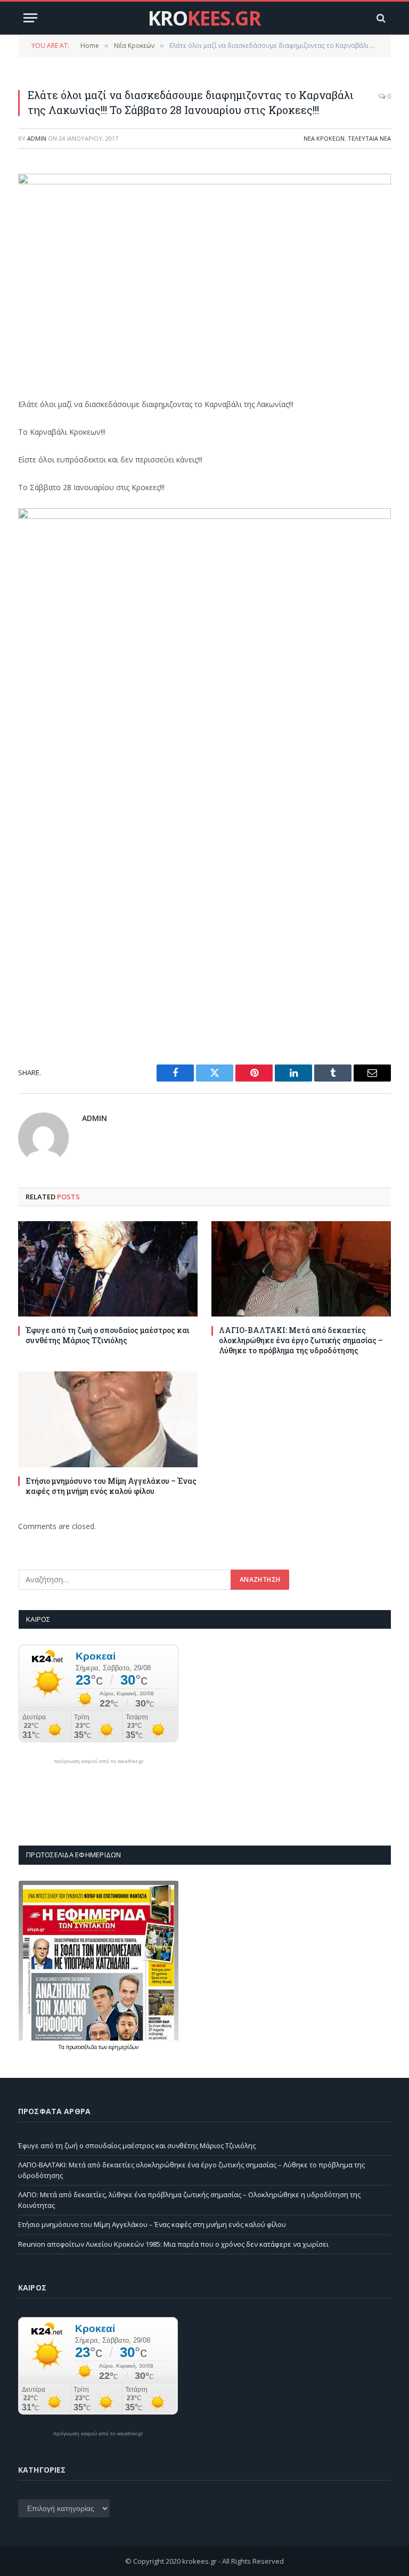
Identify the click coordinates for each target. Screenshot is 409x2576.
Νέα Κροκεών (324, 138)
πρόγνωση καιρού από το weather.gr (99, 1761)
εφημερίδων (124, 2047)
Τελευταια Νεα (369, 138)
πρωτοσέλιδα (82, 2047)
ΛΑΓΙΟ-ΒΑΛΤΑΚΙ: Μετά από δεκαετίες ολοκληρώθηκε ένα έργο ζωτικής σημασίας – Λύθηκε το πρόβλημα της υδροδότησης (301, 1340)
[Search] (380, 18)
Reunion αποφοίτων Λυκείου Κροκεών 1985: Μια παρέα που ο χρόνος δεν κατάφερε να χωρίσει (173, 2244)
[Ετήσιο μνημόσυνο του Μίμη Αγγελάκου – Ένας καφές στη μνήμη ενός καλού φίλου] (108, 1419)
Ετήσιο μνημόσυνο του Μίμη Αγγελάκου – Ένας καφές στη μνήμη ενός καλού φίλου (111, 1486)
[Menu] (30, 18)
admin (37, 138)
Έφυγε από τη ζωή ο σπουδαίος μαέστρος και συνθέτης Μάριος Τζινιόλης (107, 1335)
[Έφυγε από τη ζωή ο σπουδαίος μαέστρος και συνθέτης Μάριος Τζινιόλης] (108, 1269)
